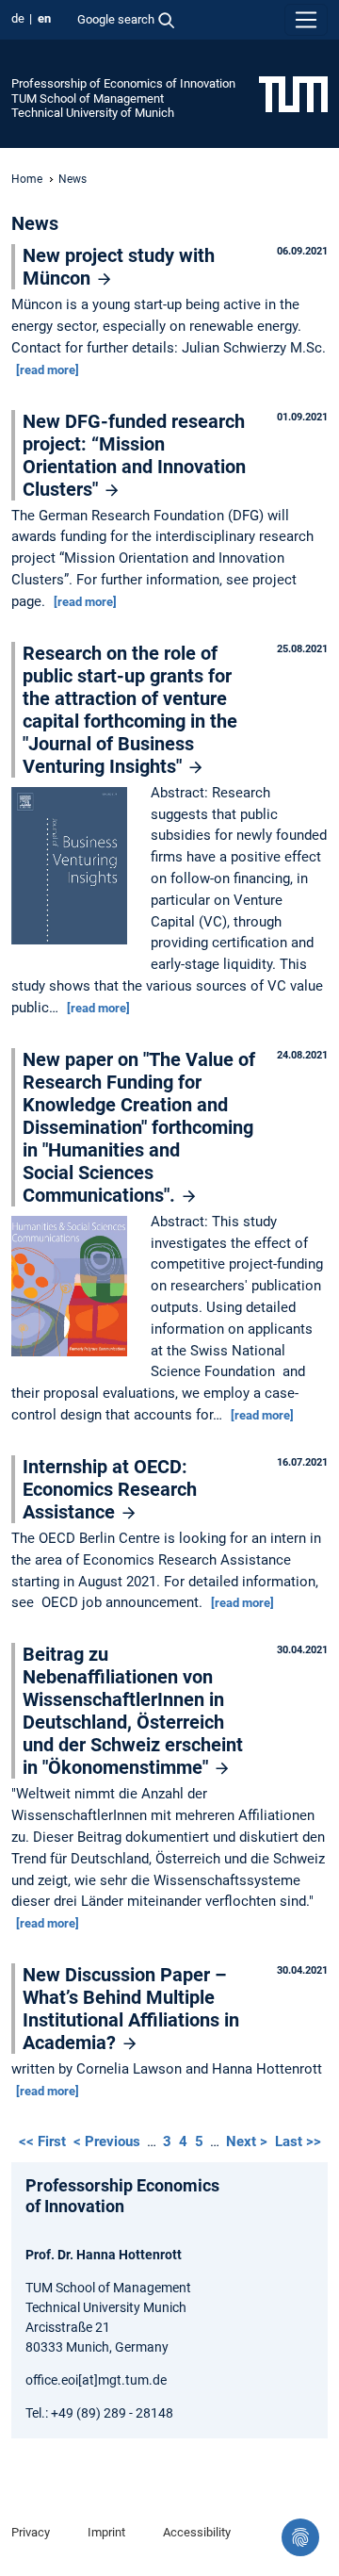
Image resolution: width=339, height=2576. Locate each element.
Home (27, 179)
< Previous (109, 2141)
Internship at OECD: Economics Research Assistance (110, 1489)
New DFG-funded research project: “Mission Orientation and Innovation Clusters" (134, 455)
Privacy (31, 2532)
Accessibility (197, 2532)
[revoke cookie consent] (300, 2537)
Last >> (298, 2141)
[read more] (48, 370)
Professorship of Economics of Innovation (123, 83)
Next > (249, 2141)
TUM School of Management (88, 98)
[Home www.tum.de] (293, 93)
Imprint (106, 2532)
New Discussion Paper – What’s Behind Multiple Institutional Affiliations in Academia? (131, 2009)
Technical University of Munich (93, 113)
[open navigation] (306, 20)
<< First (44, 2141)
